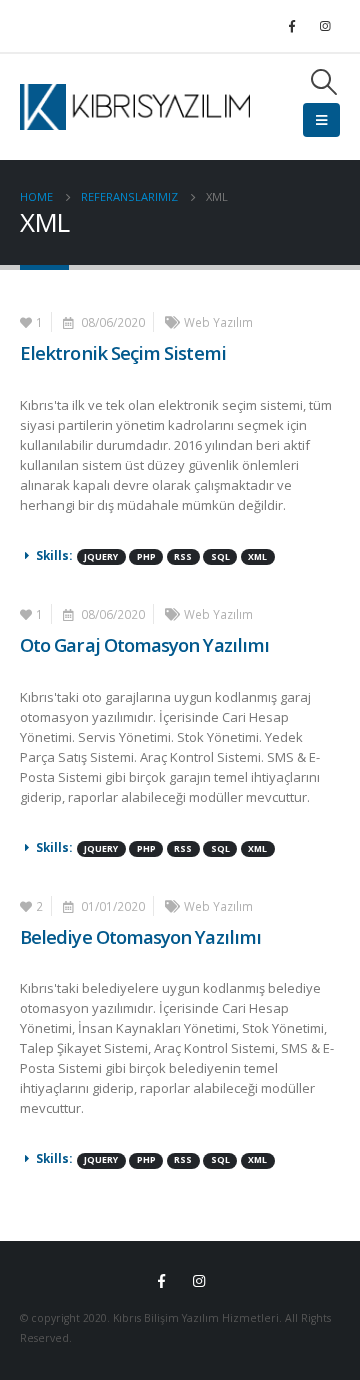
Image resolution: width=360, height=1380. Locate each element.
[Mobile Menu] (321, 120)
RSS (183, 557)
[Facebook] (292, 26)
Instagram (199, 1281)
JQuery (101, 557)
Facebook (162, 1281)
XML (257, 557)
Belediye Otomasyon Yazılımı (140, 936)
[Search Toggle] (324, 82)
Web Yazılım (218, 322)
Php (146, 557)
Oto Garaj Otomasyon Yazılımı (144, 644)
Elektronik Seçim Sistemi (123, 352)
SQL (220, 557)
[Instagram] (325, 26)
